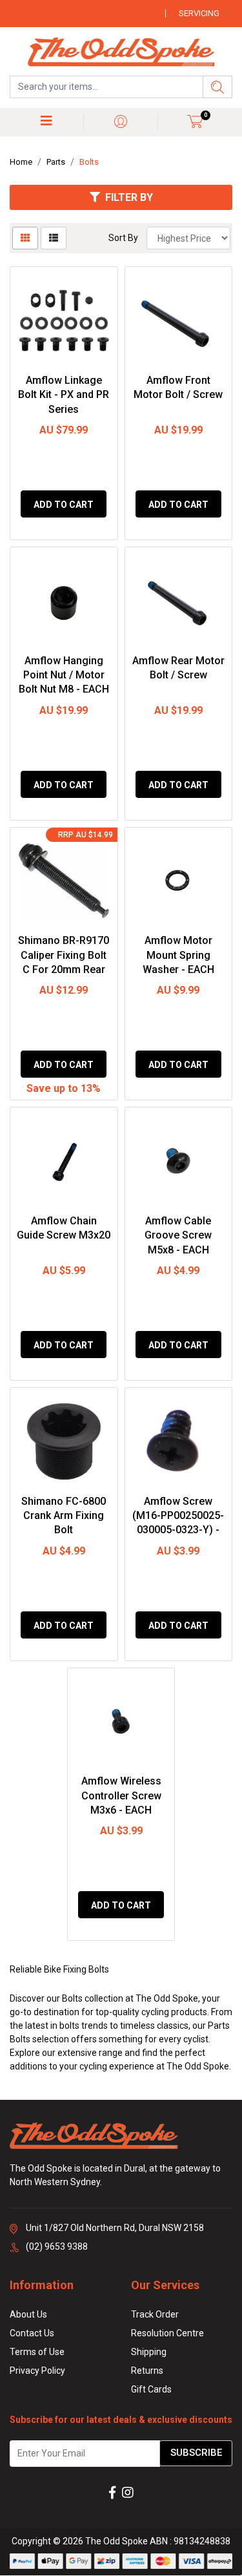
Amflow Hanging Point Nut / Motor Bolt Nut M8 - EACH (64, 675)
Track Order (155, 2314)
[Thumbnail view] (25, 238)
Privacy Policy (37, 2371)
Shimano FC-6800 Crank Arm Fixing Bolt (64, 1516)
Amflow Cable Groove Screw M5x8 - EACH (178, 1235)
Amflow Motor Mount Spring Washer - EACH (178, 955)
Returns (147, 2371)
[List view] (54, 238)
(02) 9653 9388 (57, 2246)
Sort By (123, 238)
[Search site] (217, 87)
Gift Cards (151, 2389)
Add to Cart (64, 505)
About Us (28, 2314)
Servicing (199, 13)
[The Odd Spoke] (121, 53)
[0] (195, 121)
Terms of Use (37, 2352)
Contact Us (32, 2333)
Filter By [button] (129, 197)
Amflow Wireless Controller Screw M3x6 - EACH (121, 1796)
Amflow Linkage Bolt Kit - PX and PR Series (64, 395)
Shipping (149, 2352)
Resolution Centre (167, 2333)
